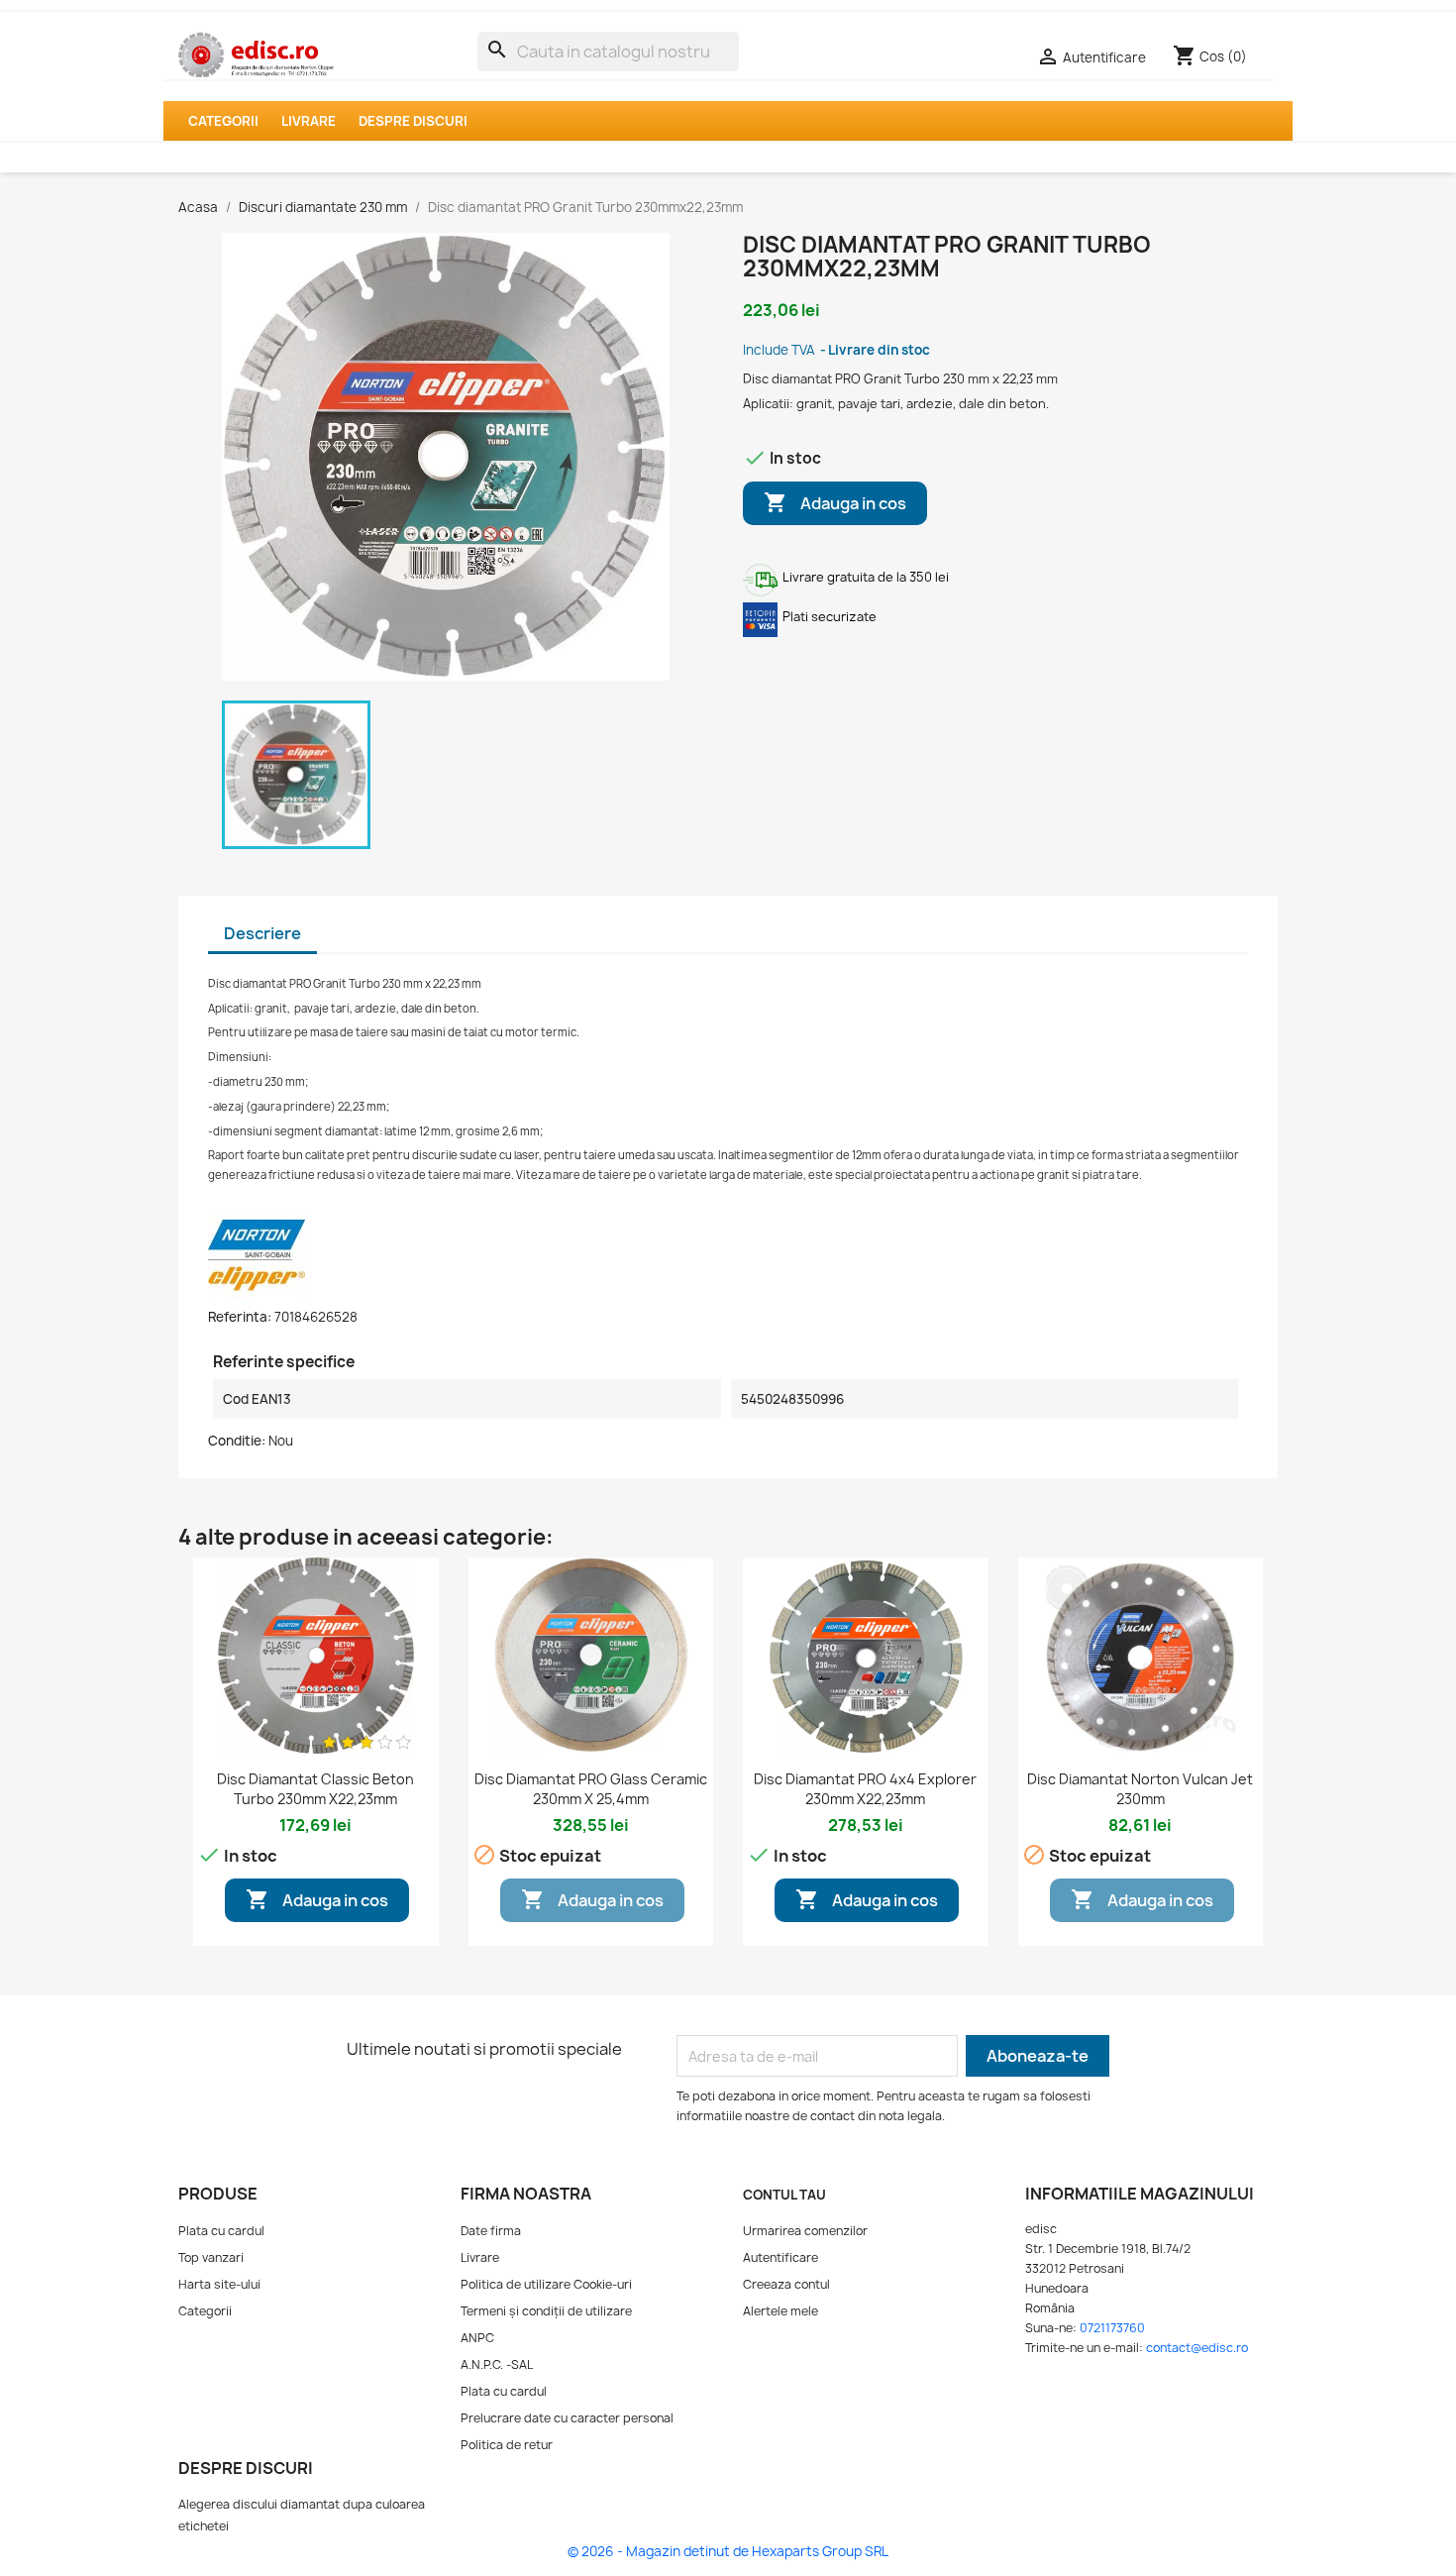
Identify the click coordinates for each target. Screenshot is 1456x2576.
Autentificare (780, 2257)
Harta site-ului (219, 2284)
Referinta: (240, 1317)
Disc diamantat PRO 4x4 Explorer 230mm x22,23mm (865, 1789)
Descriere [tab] (262, 933)
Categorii (223, 121)
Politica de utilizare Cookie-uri (546, 2284)
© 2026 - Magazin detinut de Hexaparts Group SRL (728, 2551)
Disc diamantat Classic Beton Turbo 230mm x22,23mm (315, 1789)
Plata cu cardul (221, 2231)
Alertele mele (780, 2311)
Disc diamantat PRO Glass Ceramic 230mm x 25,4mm (591, 1789)
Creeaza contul (786, 2284)
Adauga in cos (835, 502)
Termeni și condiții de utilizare (546, 2311)
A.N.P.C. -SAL (497, 2364)
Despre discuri (413, 121)
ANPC (477, 2338)
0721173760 (1112, 2328)
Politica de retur (507, 2445)
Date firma (491, 2231)
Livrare (309, 121)
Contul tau (784, 2195)
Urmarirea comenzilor (805, 2231)
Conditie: (237, 1441)
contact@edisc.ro (1197, 2348)
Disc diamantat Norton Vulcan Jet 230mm (1140, 1789)
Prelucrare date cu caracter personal (567, 2418)
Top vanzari (211, 2257)
